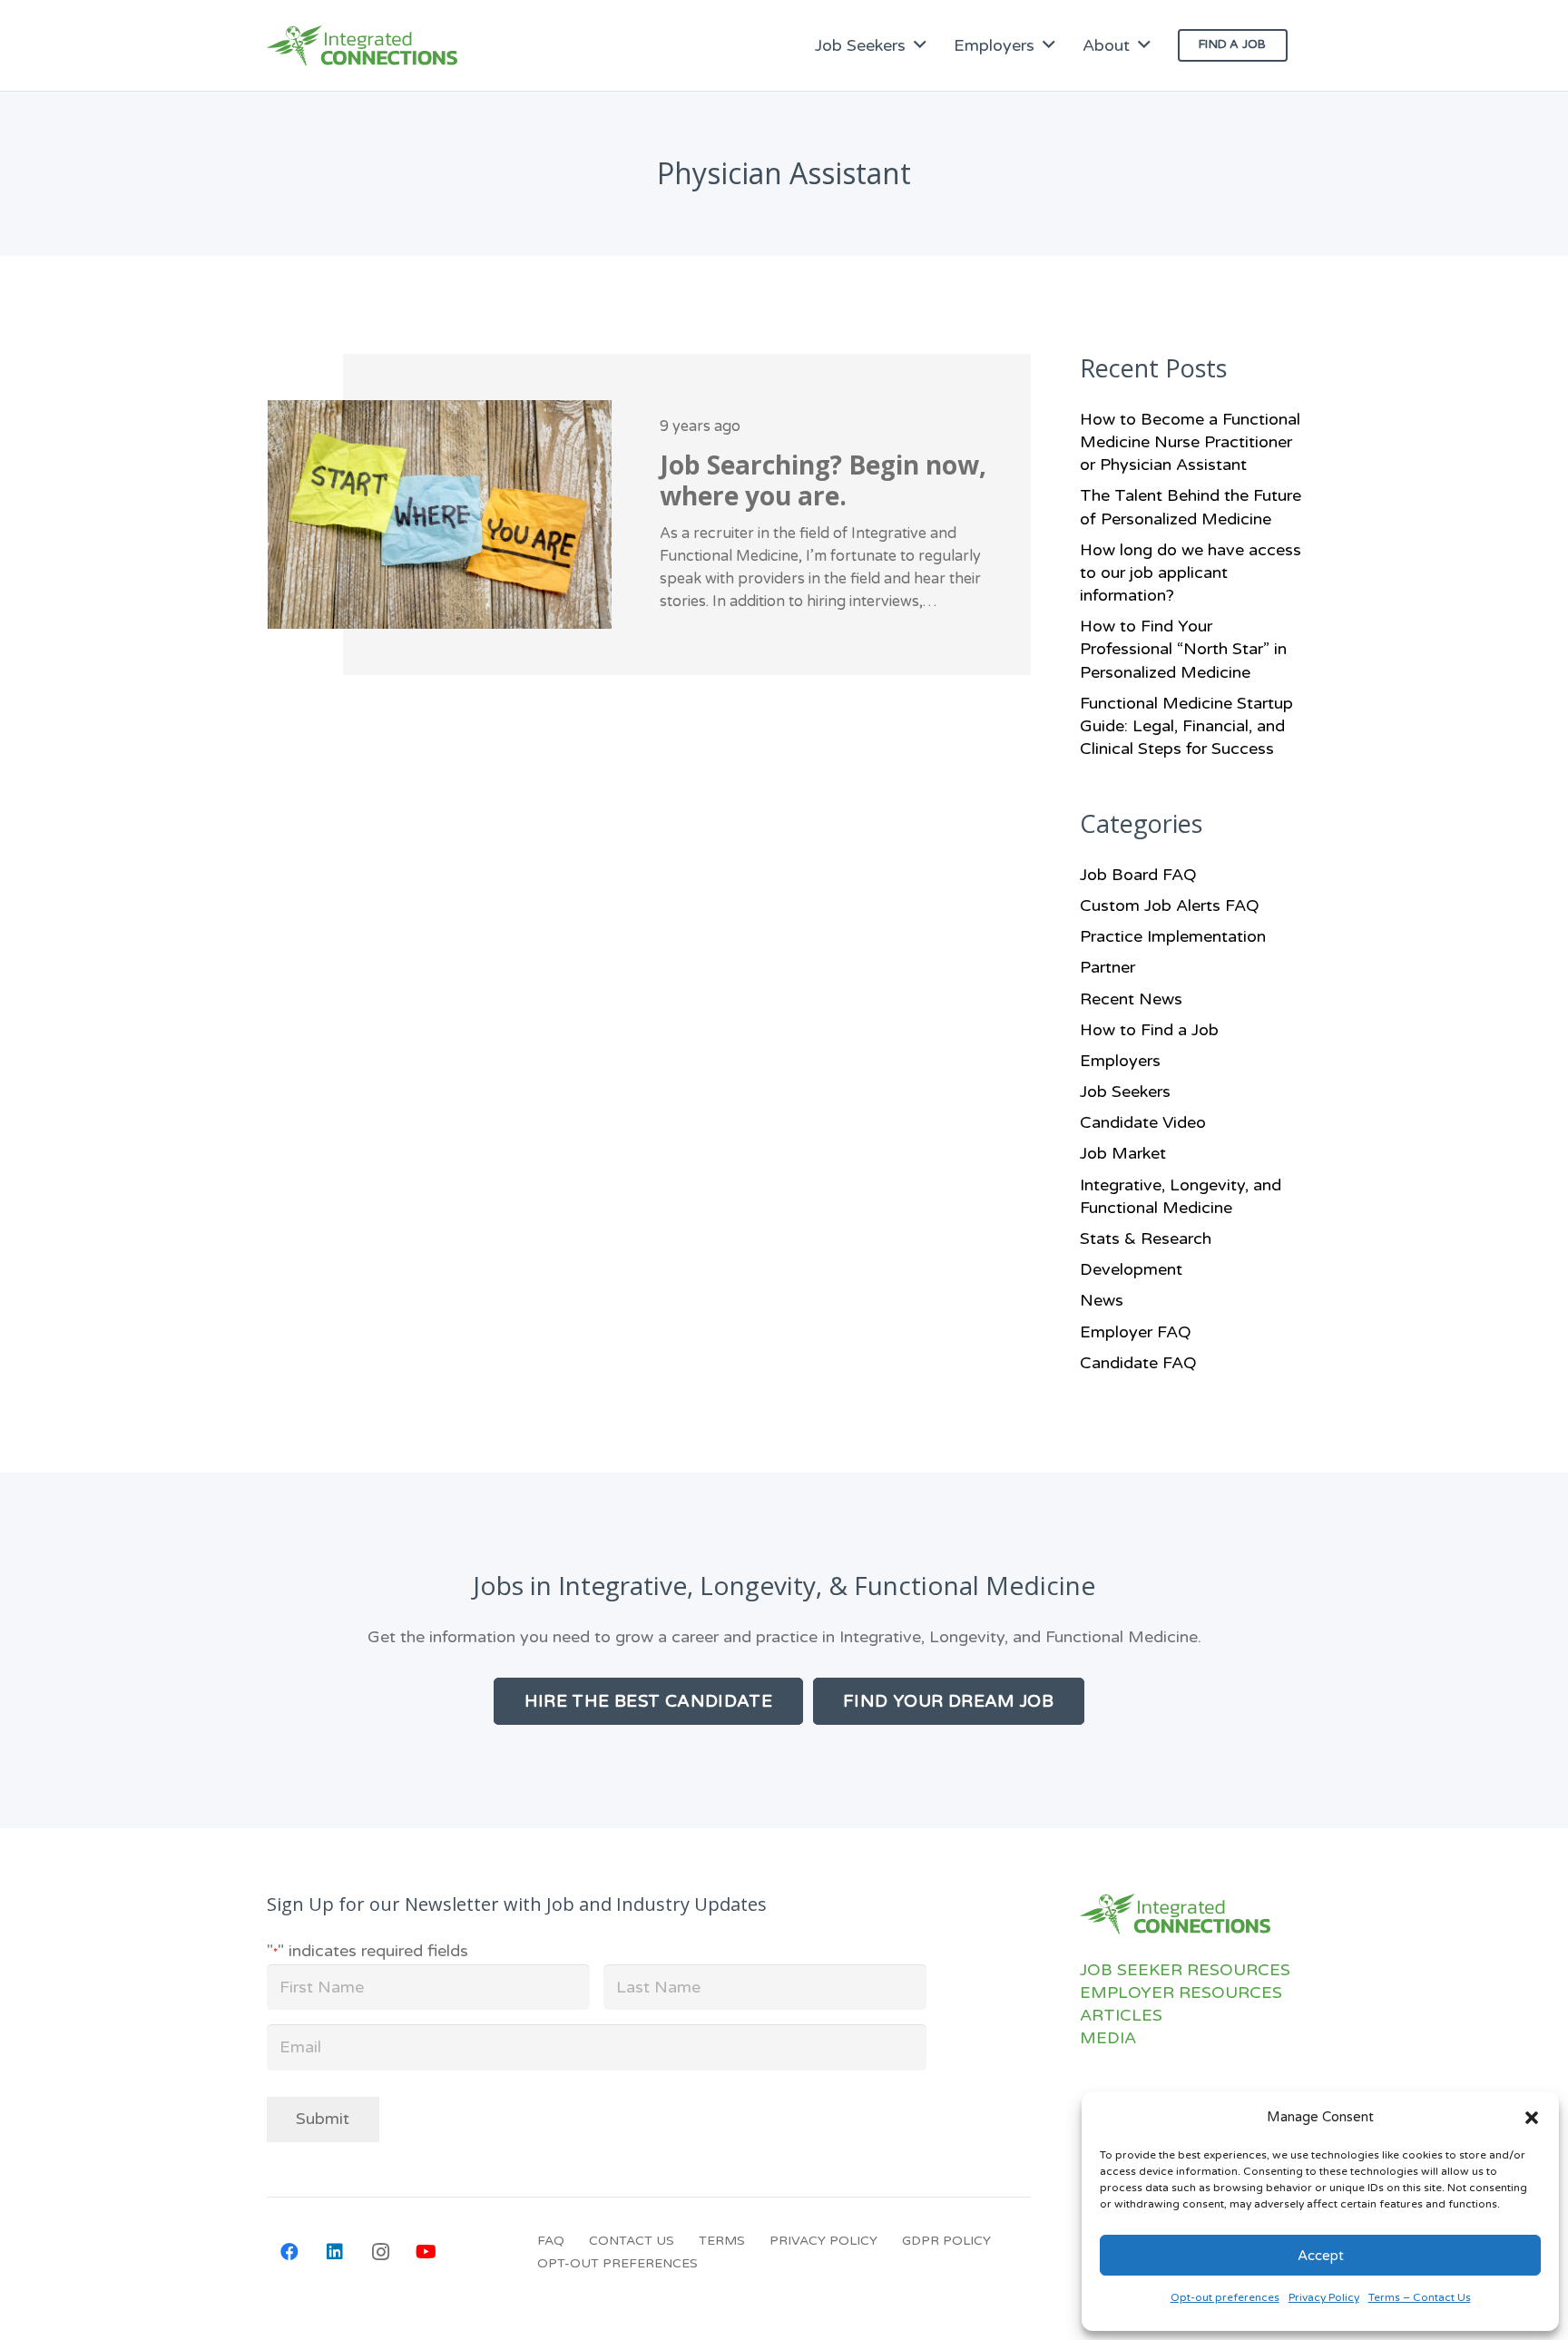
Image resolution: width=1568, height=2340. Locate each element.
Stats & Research (1146, 1239)
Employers (1120, 1061)
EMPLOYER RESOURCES (1181, 1992)
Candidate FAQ (1138, 1363)
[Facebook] (289, 2252)
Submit (323, 2119)
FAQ (551, 2241)
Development (1131, 1269)
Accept (1321, 2256)
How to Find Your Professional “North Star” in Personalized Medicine (1183, 649)
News (1102, 1300)
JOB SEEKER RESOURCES (1185, 1970)
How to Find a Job (1149, 1030)
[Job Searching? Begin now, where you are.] (649, 514)
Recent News (1131, 999)
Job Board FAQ (1138, 875)
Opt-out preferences (1225, 2297)
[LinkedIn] (335, 2252)
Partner (1107, 967)
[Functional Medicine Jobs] (362, 46)
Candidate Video (1143, 1122)
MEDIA (1108, 2038)
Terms (722, 2241)
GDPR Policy (946, 2241)
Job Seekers (1125, 1092)
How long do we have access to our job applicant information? (1191, 573)
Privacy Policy (1324, 2297)
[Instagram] (380, 2252)
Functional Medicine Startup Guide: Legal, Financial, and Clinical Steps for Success (1186, 726)
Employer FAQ (1136, 1332)
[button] (1532, 2118)
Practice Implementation (1173, 936)
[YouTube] (426, 2252)
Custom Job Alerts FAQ (1170, 906)
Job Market (1123, 1153)
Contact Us (632, 2241)
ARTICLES (1121, 2015)
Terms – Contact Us (1420, 2297)
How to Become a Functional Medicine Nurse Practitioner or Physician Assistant (1190, 442)
